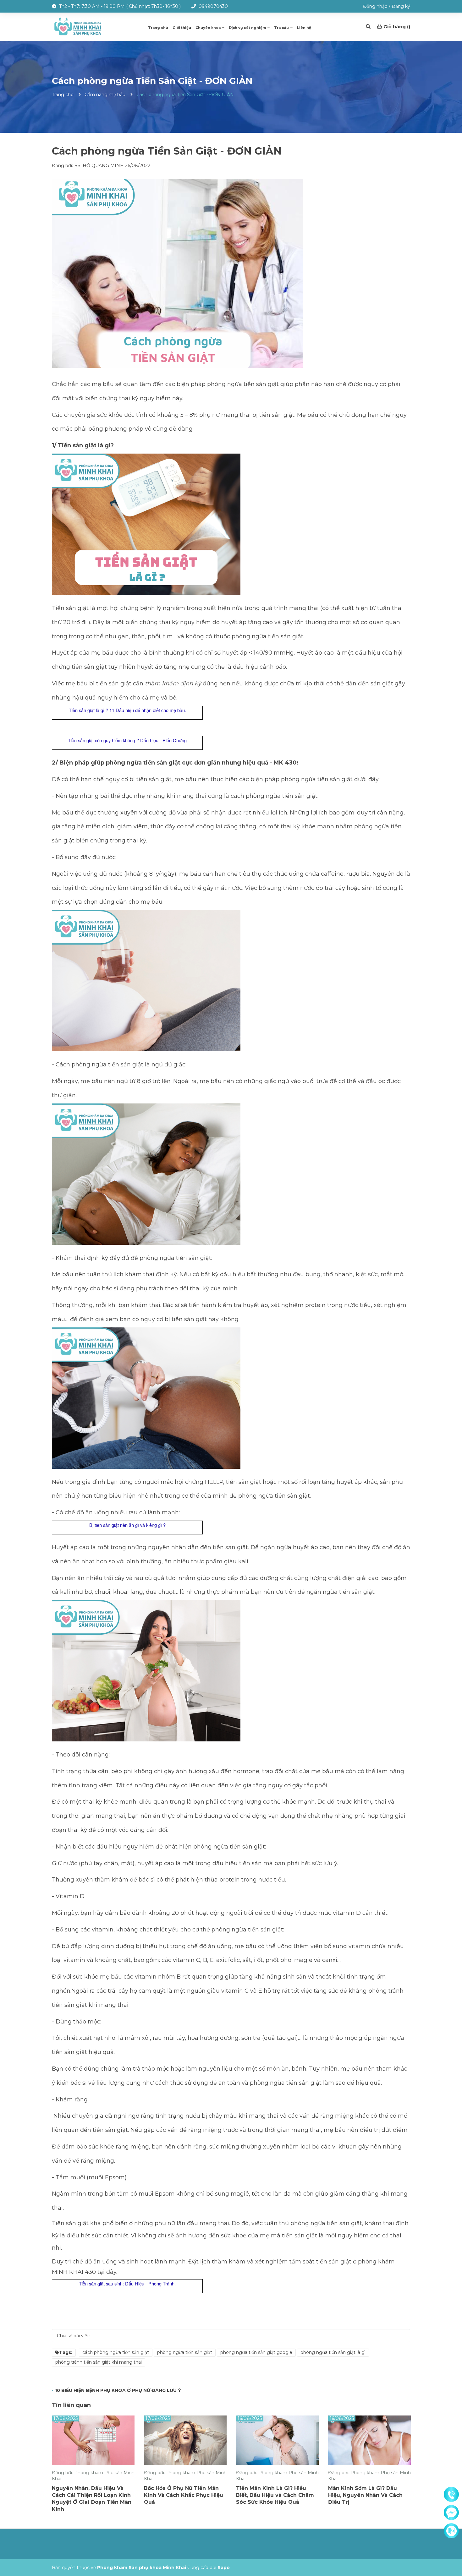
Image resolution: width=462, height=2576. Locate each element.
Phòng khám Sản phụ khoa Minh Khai (142, 2568)
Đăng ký (401, 6)
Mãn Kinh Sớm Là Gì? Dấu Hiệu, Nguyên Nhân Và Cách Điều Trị (365, 2495)
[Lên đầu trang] (451, 2546)
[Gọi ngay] (451, 2495)
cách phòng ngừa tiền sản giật (116, 2352)
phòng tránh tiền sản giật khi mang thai (99, 2362)
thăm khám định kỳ (174, 683)
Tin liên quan (71, 2405)
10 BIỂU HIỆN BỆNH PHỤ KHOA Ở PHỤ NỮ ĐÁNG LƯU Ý (118, 2390)
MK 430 (285, 763)
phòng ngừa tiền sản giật (185, 2352)
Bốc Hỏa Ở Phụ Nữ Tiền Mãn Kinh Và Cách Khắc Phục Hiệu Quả (184, 2495)
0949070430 (213, 6)
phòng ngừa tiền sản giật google (256, 2352)
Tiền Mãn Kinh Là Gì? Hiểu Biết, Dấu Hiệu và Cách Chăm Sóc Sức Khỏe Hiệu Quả (275, 2495)
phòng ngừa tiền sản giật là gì (333, 2352)
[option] (93, 2466)
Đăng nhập (375, 6)
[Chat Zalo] (451, 2531)
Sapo (224, 2568)
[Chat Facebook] (451, 2513)
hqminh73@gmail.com (94, 19)
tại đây (106, 2272)
